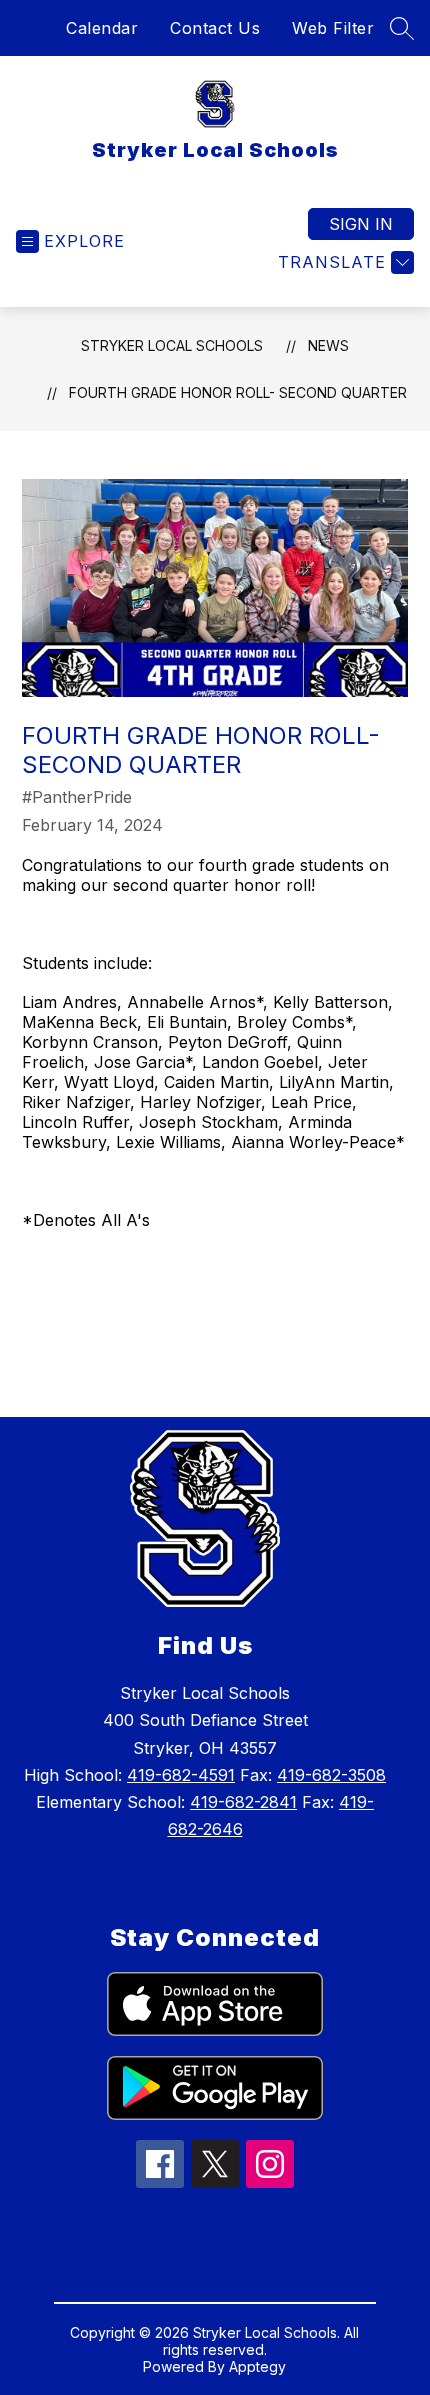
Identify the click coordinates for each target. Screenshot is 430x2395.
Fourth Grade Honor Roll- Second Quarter (238, 392)
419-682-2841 (243, 1802)
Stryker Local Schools (172, 345)
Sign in (361, 224)
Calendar (102, 28)
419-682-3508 (331, 1775)
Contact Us (215, 28)
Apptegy (257, 2366)
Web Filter (333, 28)
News (328, 345)
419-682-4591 (181, 1775)
